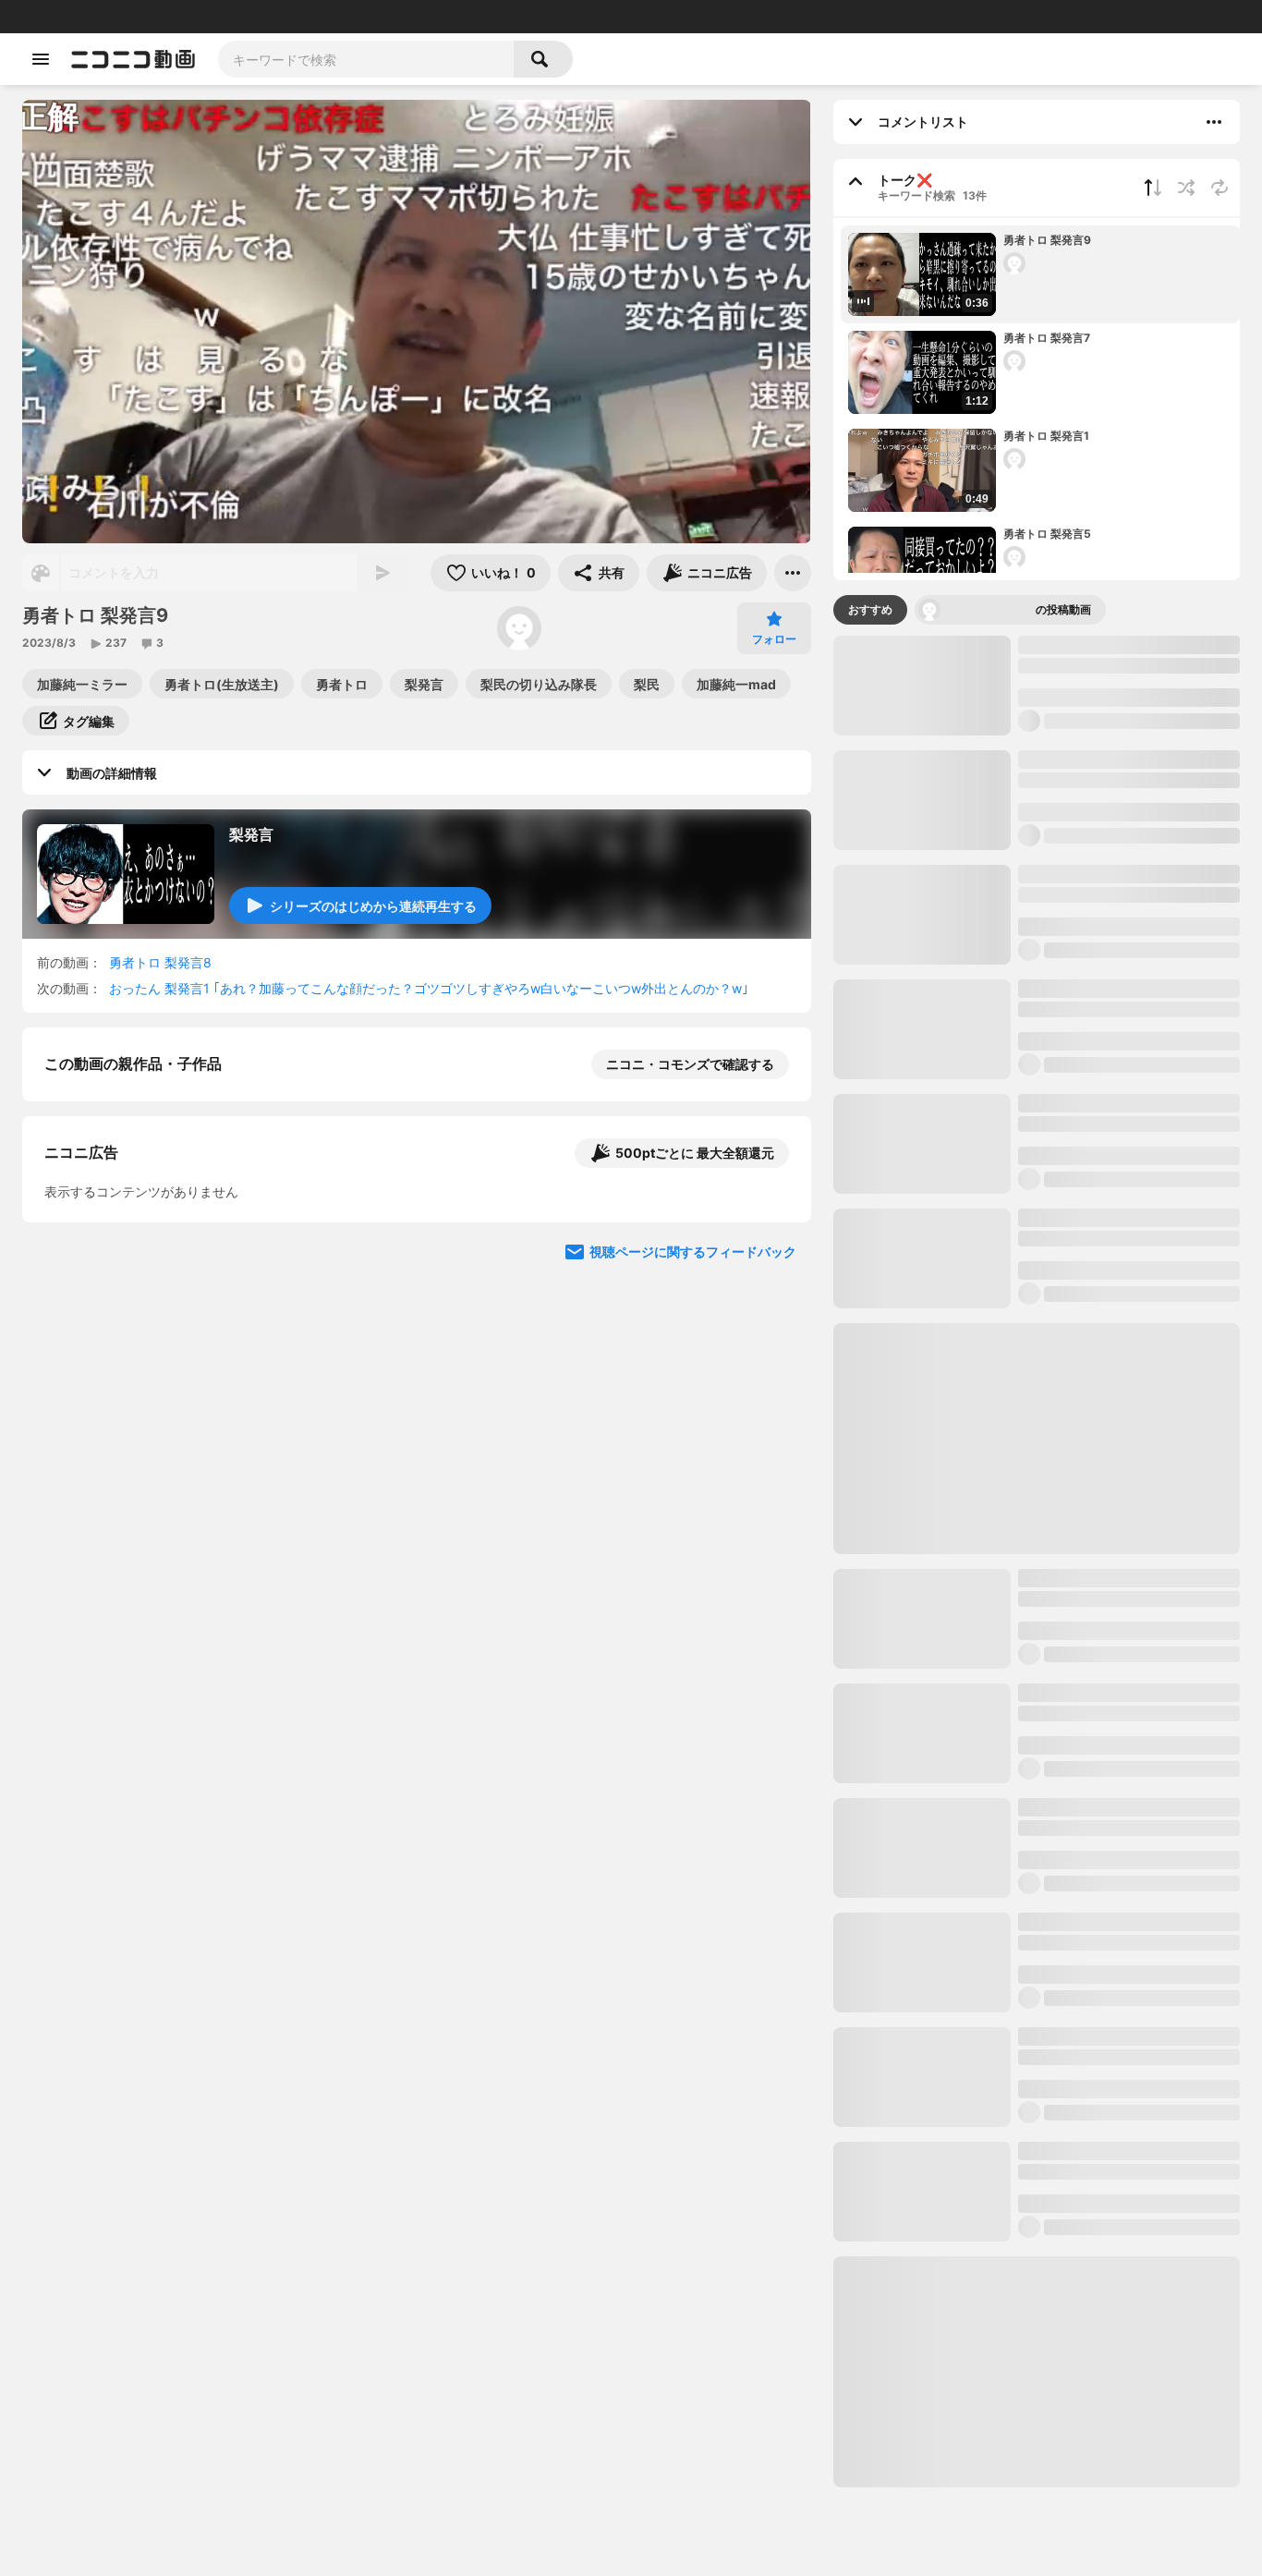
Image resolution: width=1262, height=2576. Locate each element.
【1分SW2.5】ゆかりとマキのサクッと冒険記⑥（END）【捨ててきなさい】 (1035, 1194)
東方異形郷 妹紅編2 (1080, 1968)
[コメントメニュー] (1214, 122)
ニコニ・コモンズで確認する (690, 1064)
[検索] (543, 59)
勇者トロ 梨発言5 (1047, 534)
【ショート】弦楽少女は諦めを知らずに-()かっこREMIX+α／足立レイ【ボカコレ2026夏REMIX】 (1165, 1194)
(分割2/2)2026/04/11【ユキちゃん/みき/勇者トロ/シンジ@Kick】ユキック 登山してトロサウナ (1127, 1290)
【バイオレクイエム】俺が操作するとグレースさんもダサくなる (900, 1194)
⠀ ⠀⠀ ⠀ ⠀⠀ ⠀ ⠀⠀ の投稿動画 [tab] (1018, 609)
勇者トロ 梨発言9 (1047, 240)
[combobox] (366, 59)
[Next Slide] (774, 1427)
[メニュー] (793, 573)
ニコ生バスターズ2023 (1087, 1395)
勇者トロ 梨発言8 (160, 962)
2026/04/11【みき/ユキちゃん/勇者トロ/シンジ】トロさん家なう (1124, 2435)
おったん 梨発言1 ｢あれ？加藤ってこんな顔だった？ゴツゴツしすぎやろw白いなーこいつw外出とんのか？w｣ (429, 988)
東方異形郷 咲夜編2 (1080, 2197)
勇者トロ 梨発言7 (1047, 338)
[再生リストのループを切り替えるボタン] (1220, 188)
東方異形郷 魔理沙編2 (1087, 874)
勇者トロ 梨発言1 (1046, 436)
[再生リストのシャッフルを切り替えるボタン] (1186, 188)
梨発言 (251, 834)
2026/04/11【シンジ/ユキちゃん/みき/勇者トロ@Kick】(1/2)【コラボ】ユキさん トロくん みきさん (1127, 1748)
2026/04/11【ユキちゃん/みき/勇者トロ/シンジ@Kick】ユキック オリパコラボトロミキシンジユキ (1126, 1863)
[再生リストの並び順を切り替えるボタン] (1153, 188)
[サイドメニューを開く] (41, 59)
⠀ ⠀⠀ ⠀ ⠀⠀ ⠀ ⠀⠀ (605, 629)
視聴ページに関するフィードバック (693, 1603)
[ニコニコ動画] (133, 59)
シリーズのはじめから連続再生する (373, 906)
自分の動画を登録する (150, 1254)
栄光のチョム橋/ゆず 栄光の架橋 (1112, 759)
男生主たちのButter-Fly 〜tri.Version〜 (1097, 2091)
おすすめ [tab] (870, 609)
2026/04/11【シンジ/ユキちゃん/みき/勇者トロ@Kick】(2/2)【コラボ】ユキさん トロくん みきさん (1128, 1519)
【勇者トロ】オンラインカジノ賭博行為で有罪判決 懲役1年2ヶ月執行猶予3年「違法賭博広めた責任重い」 (1129, 2550)
